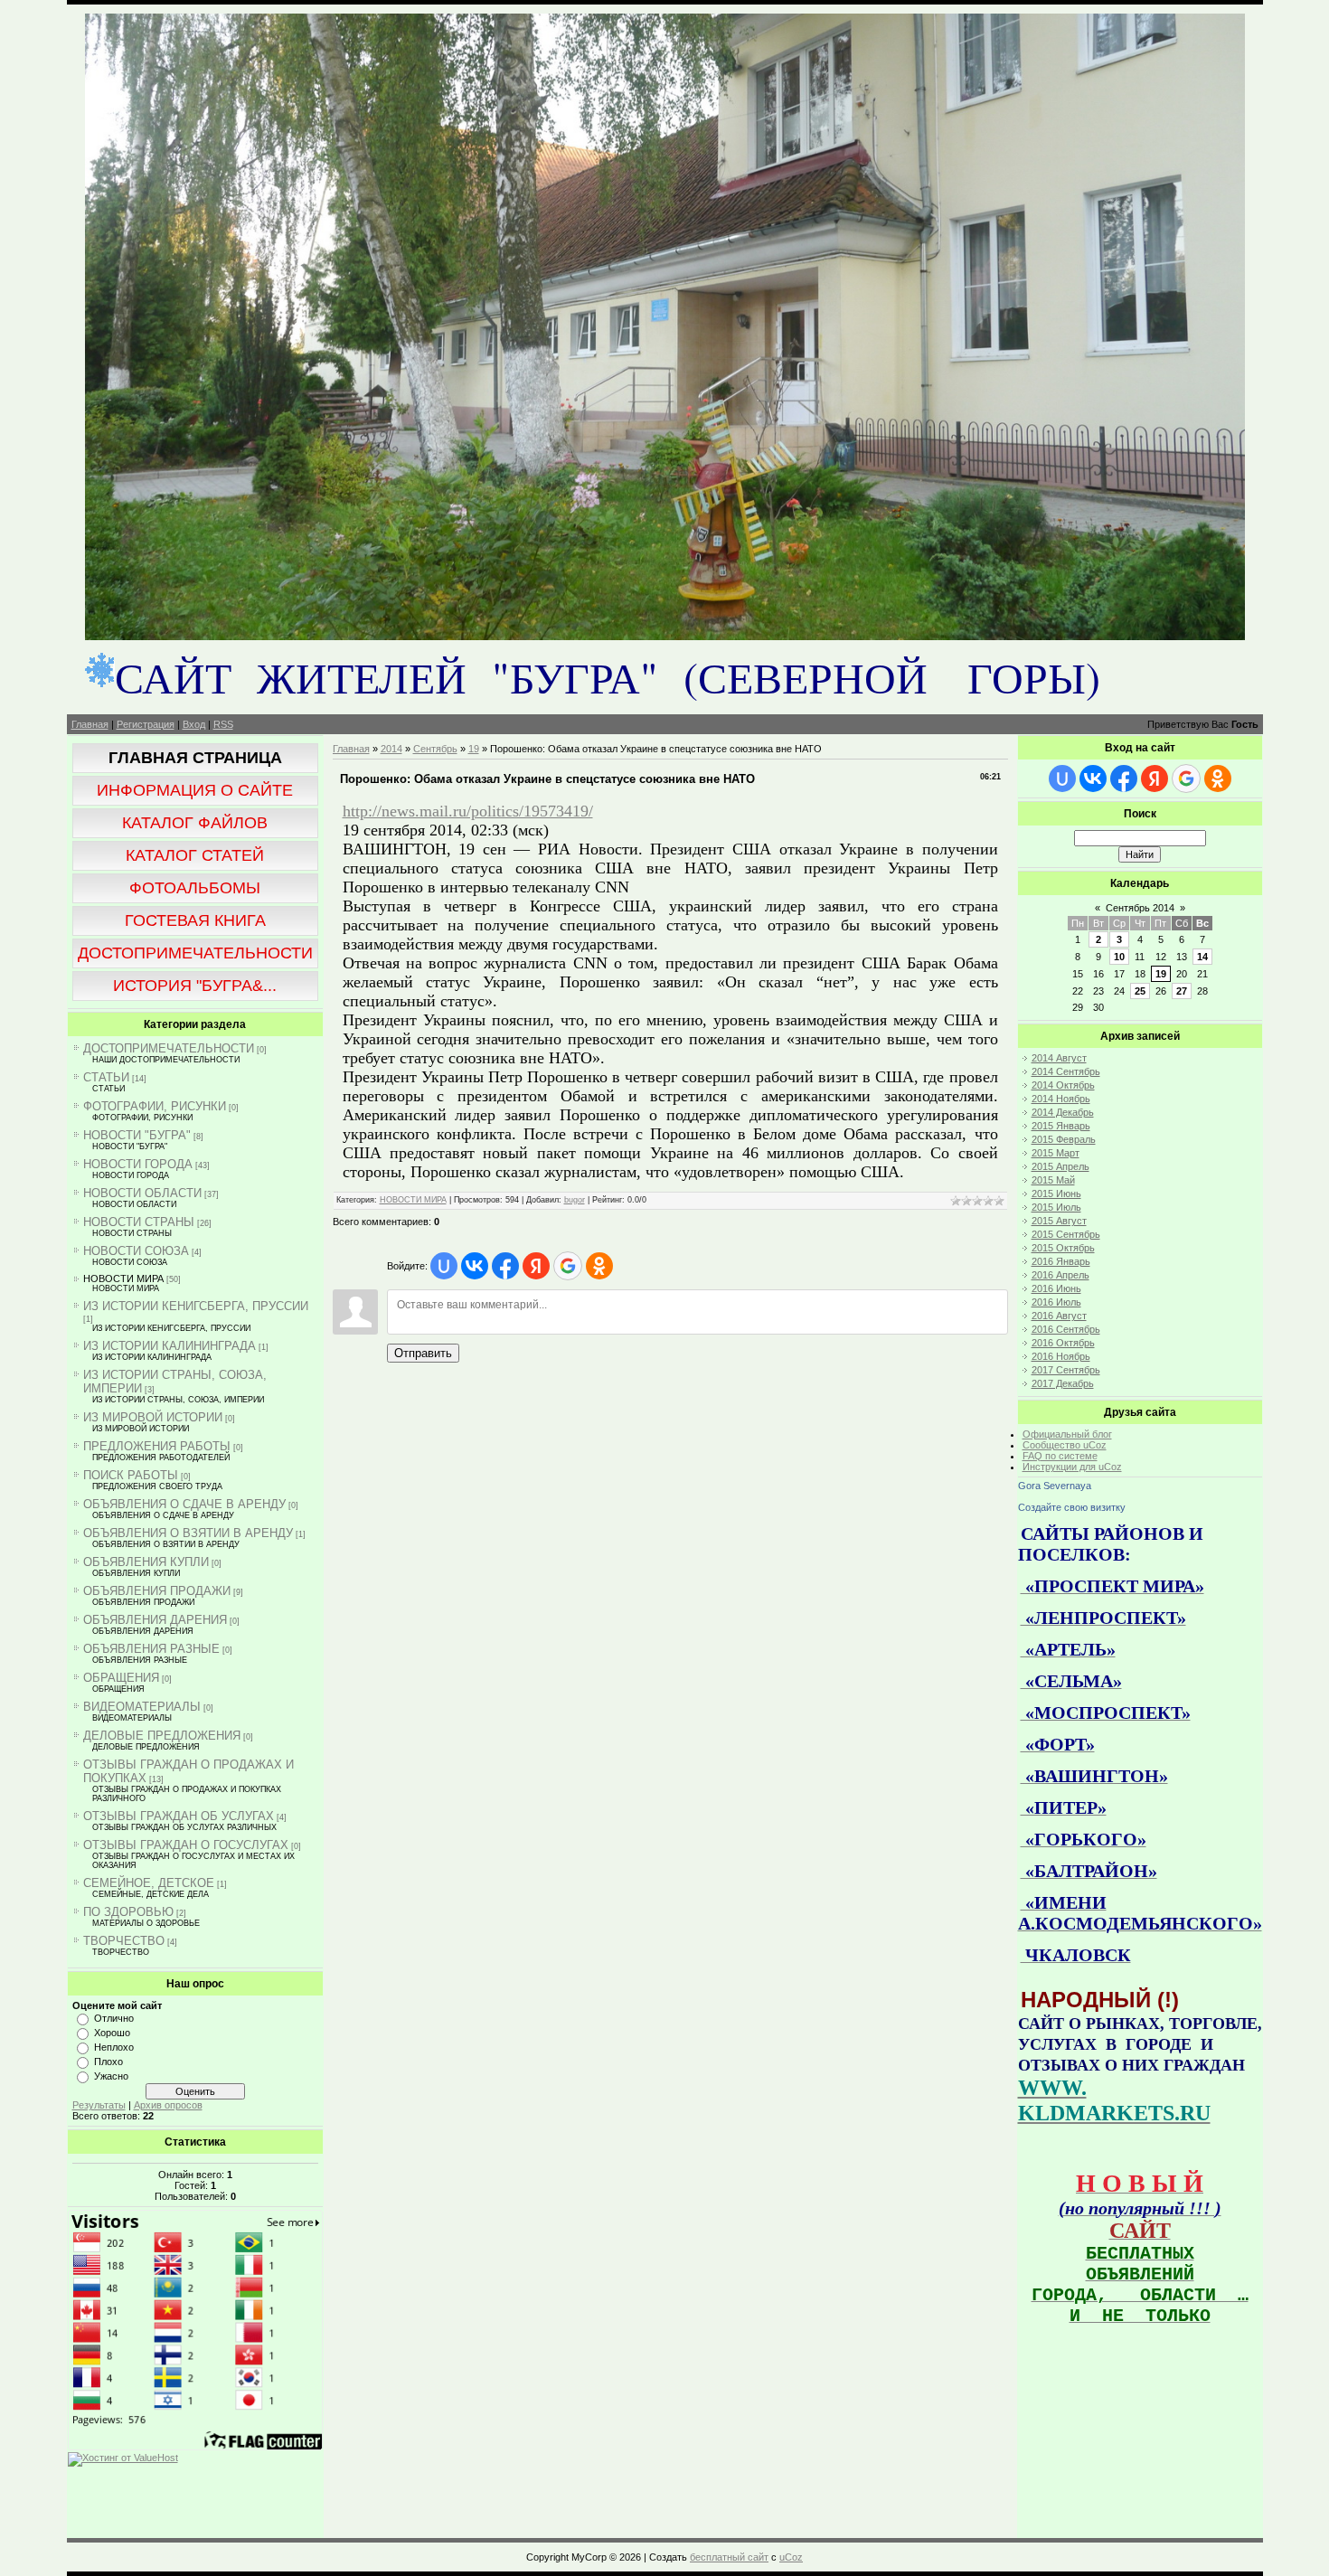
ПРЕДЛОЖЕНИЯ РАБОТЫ (157, 1446)
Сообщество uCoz (1065, 1445)
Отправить (423, 1353)
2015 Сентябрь (1066, 1234)
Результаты (99, 2105)
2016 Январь (1061, 1261)
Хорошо (112, 2033)
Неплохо (114, 2047)
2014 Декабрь (1063, 1112)
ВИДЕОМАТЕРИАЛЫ (142, 1707)
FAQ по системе (1060, 1456)
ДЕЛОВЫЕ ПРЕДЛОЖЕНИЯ (162, 1736)
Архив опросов (168, 2105)
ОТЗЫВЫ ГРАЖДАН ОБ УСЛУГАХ (179, 1816)
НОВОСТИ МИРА (123, 1279)
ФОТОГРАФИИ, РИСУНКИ (155, 1106)
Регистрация (146, 724)
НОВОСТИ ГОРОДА (138, 1164)
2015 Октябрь (1063, 1248)
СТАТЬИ (106, 1077)
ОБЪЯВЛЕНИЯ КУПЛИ (146, 1562)
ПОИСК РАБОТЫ (131, 1475)
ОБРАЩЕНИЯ (121, 1678)
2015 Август (1059, 1221)
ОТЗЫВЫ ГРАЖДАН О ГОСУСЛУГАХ (186, 1845)
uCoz (791, 2557)
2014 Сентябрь (1066, 1071)
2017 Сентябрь (1066, 1370)
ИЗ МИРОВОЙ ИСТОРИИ (153, 1417)
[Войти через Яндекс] (536, 1266)
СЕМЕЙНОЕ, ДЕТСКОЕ (149, 1883)
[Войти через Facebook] (505, 1266)
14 (1202, 957)
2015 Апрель (1060, 1166)
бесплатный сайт (729, 2557)
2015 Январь (1061, 1126)
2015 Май (1053, 1180)
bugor (575, 1200)
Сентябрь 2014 (1140, 908)
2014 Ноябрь (1061, 1099)
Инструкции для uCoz (1072, 1467)
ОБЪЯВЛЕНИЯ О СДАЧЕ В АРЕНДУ (184, 1504)
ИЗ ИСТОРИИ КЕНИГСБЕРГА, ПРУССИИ (196, 1306)
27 (1182, 991)
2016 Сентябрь (1066, 1329)
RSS (223, 724)
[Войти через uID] (444, 1266)
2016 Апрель (1060, 1275)
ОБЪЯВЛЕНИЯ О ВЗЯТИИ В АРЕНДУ (188, 1533)
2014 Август (1059, 1058)
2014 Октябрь (1063, 1085)
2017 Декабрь (1063, 1383)
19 (474, 749)
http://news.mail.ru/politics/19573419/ (468, 811)
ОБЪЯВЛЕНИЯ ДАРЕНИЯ (155, 1620)
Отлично (114, 2018)
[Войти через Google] (568, 1266)
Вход (194, 724)
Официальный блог (1067, 1434)
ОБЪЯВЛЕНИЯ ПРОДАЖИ (157, 1591)
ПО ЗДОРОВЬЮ (128, 1912)
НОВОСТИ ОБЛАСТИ (142, 1193)
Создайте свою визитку (1072, 1507)
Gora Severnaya (1055, 1486)
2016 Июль (1056, 1302)
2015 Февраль (1064, 1139)
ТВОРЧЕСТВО (124, 1941)
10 (1119, 957)
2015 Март (1056, 1153)
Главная (90, 724)
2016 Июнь (1056, 1288)
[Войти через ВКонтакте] (475, 1266)
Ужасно (111, 2076)
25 (1140, 991)
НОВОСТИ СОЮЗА (136, 1251)
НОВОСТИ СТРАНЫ (139, 1222)
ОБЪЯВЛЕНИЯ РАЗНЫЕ (151, 1649)
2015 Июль (1056, 1207)
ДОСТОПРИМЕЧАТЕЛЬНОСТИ (169, 1048)
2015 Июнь (1056, 1194)
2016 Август (1059, 1316)
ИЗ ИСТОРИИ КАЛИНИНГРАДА (170, 1346)
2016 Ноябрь (1061, 1356)
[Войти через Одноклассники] (599, 1266)
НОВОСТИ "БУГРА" (137, 1135)
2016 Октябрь (1063, 1343)
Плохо (108, 2062)
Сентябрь (435, 749)
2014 (391, 749)
